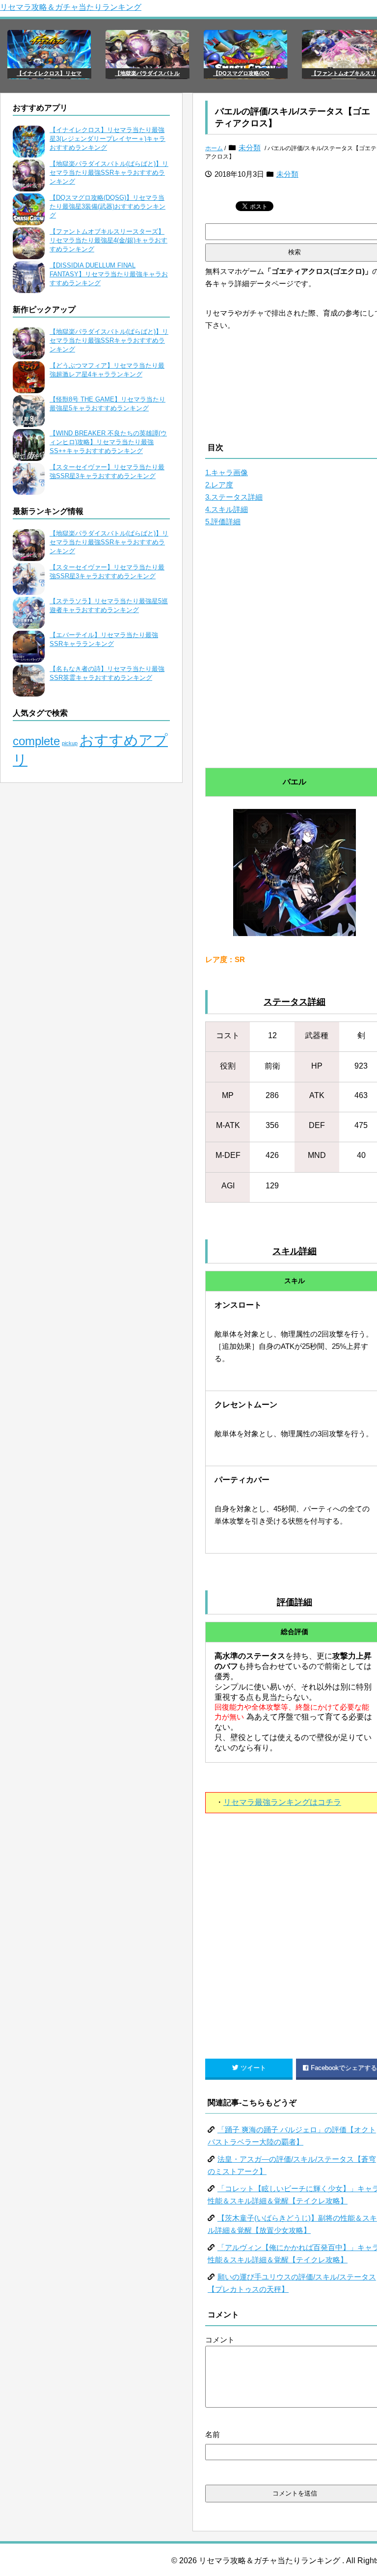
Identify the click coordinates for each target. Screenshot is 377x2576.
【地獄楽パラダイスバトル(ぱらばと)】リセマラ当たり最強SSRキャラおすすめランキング (109, 173)
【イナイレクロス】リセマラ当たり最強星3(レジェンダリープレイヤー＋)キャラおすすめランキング (108, 139)
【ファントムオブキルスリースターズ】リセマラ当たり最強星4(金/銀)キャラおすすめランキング (108, 240)
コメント (220, 2340)
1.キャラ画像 (227, 472)
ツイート (253, 2068)
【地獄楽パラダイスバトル (147, 73)
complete (36, 741)
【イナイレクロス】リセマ (49, 73)
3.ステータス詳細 (234, 497)
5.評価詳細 (223, 522)
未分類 (250, 148)
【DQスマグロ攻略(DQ (241, 73)
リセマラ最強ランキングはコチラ (282, 1802)
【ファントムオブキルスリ (344, 73)
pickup (70, 743)
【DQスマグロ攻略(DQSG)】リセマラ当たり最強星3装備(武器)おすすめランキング (108, 206)
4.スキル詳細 (227, 509)
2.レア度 (219, 485)
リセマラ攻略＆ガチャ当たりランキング (71, 7)
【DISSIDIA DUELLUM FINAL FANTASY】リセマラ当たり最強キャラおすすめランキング (109, 274)
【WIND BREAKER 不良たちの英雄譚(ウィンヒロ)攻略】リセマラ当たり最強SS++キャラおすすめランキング (108, 442)
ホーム (214, 148)
